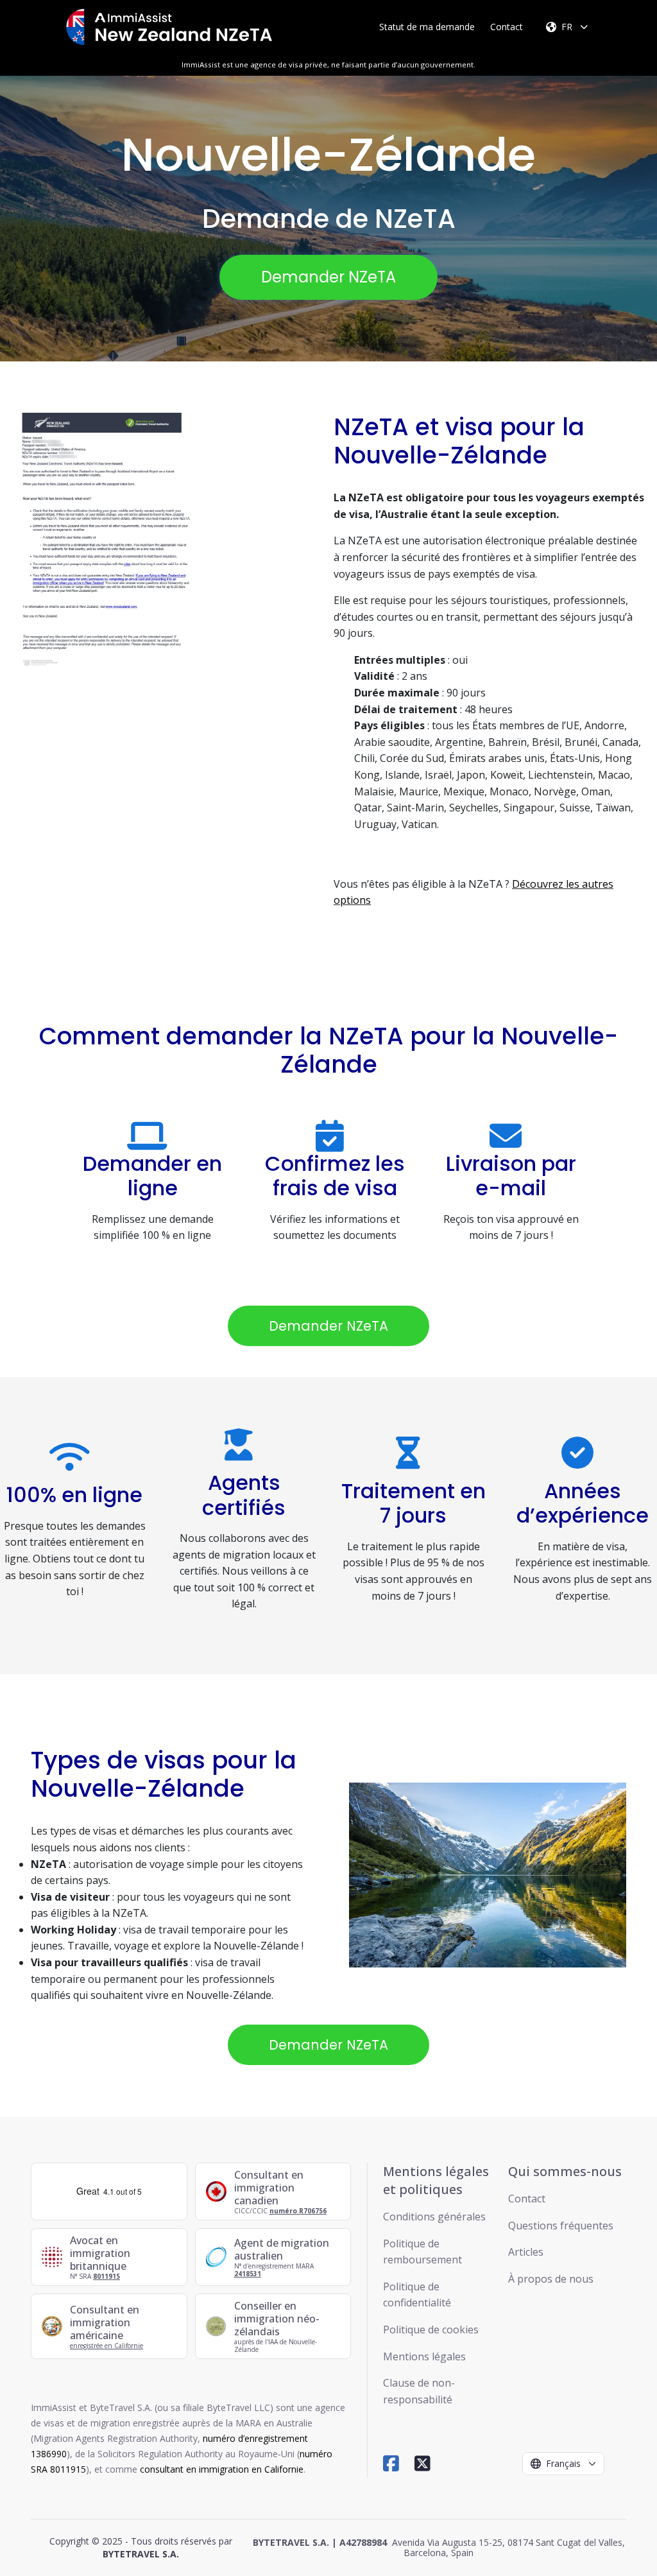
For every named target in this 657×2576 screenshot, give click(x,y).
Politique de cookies (431, 2330)
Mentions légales (424, 2356)
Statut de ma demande (427, 27)
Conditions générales (434, 2217)
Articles (526, 2252)
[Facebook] (391, 2463)
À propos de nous (551, 2279)
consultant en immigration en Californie (222, 2469)
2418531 (248, 2274)
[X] (422, 2463)
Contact (507, 27)
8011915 (107, 2276)
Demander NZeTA (328, 277)
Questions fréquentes (561, 2226)
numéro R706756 (298, 2211)
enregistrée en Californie (107, 2346)
